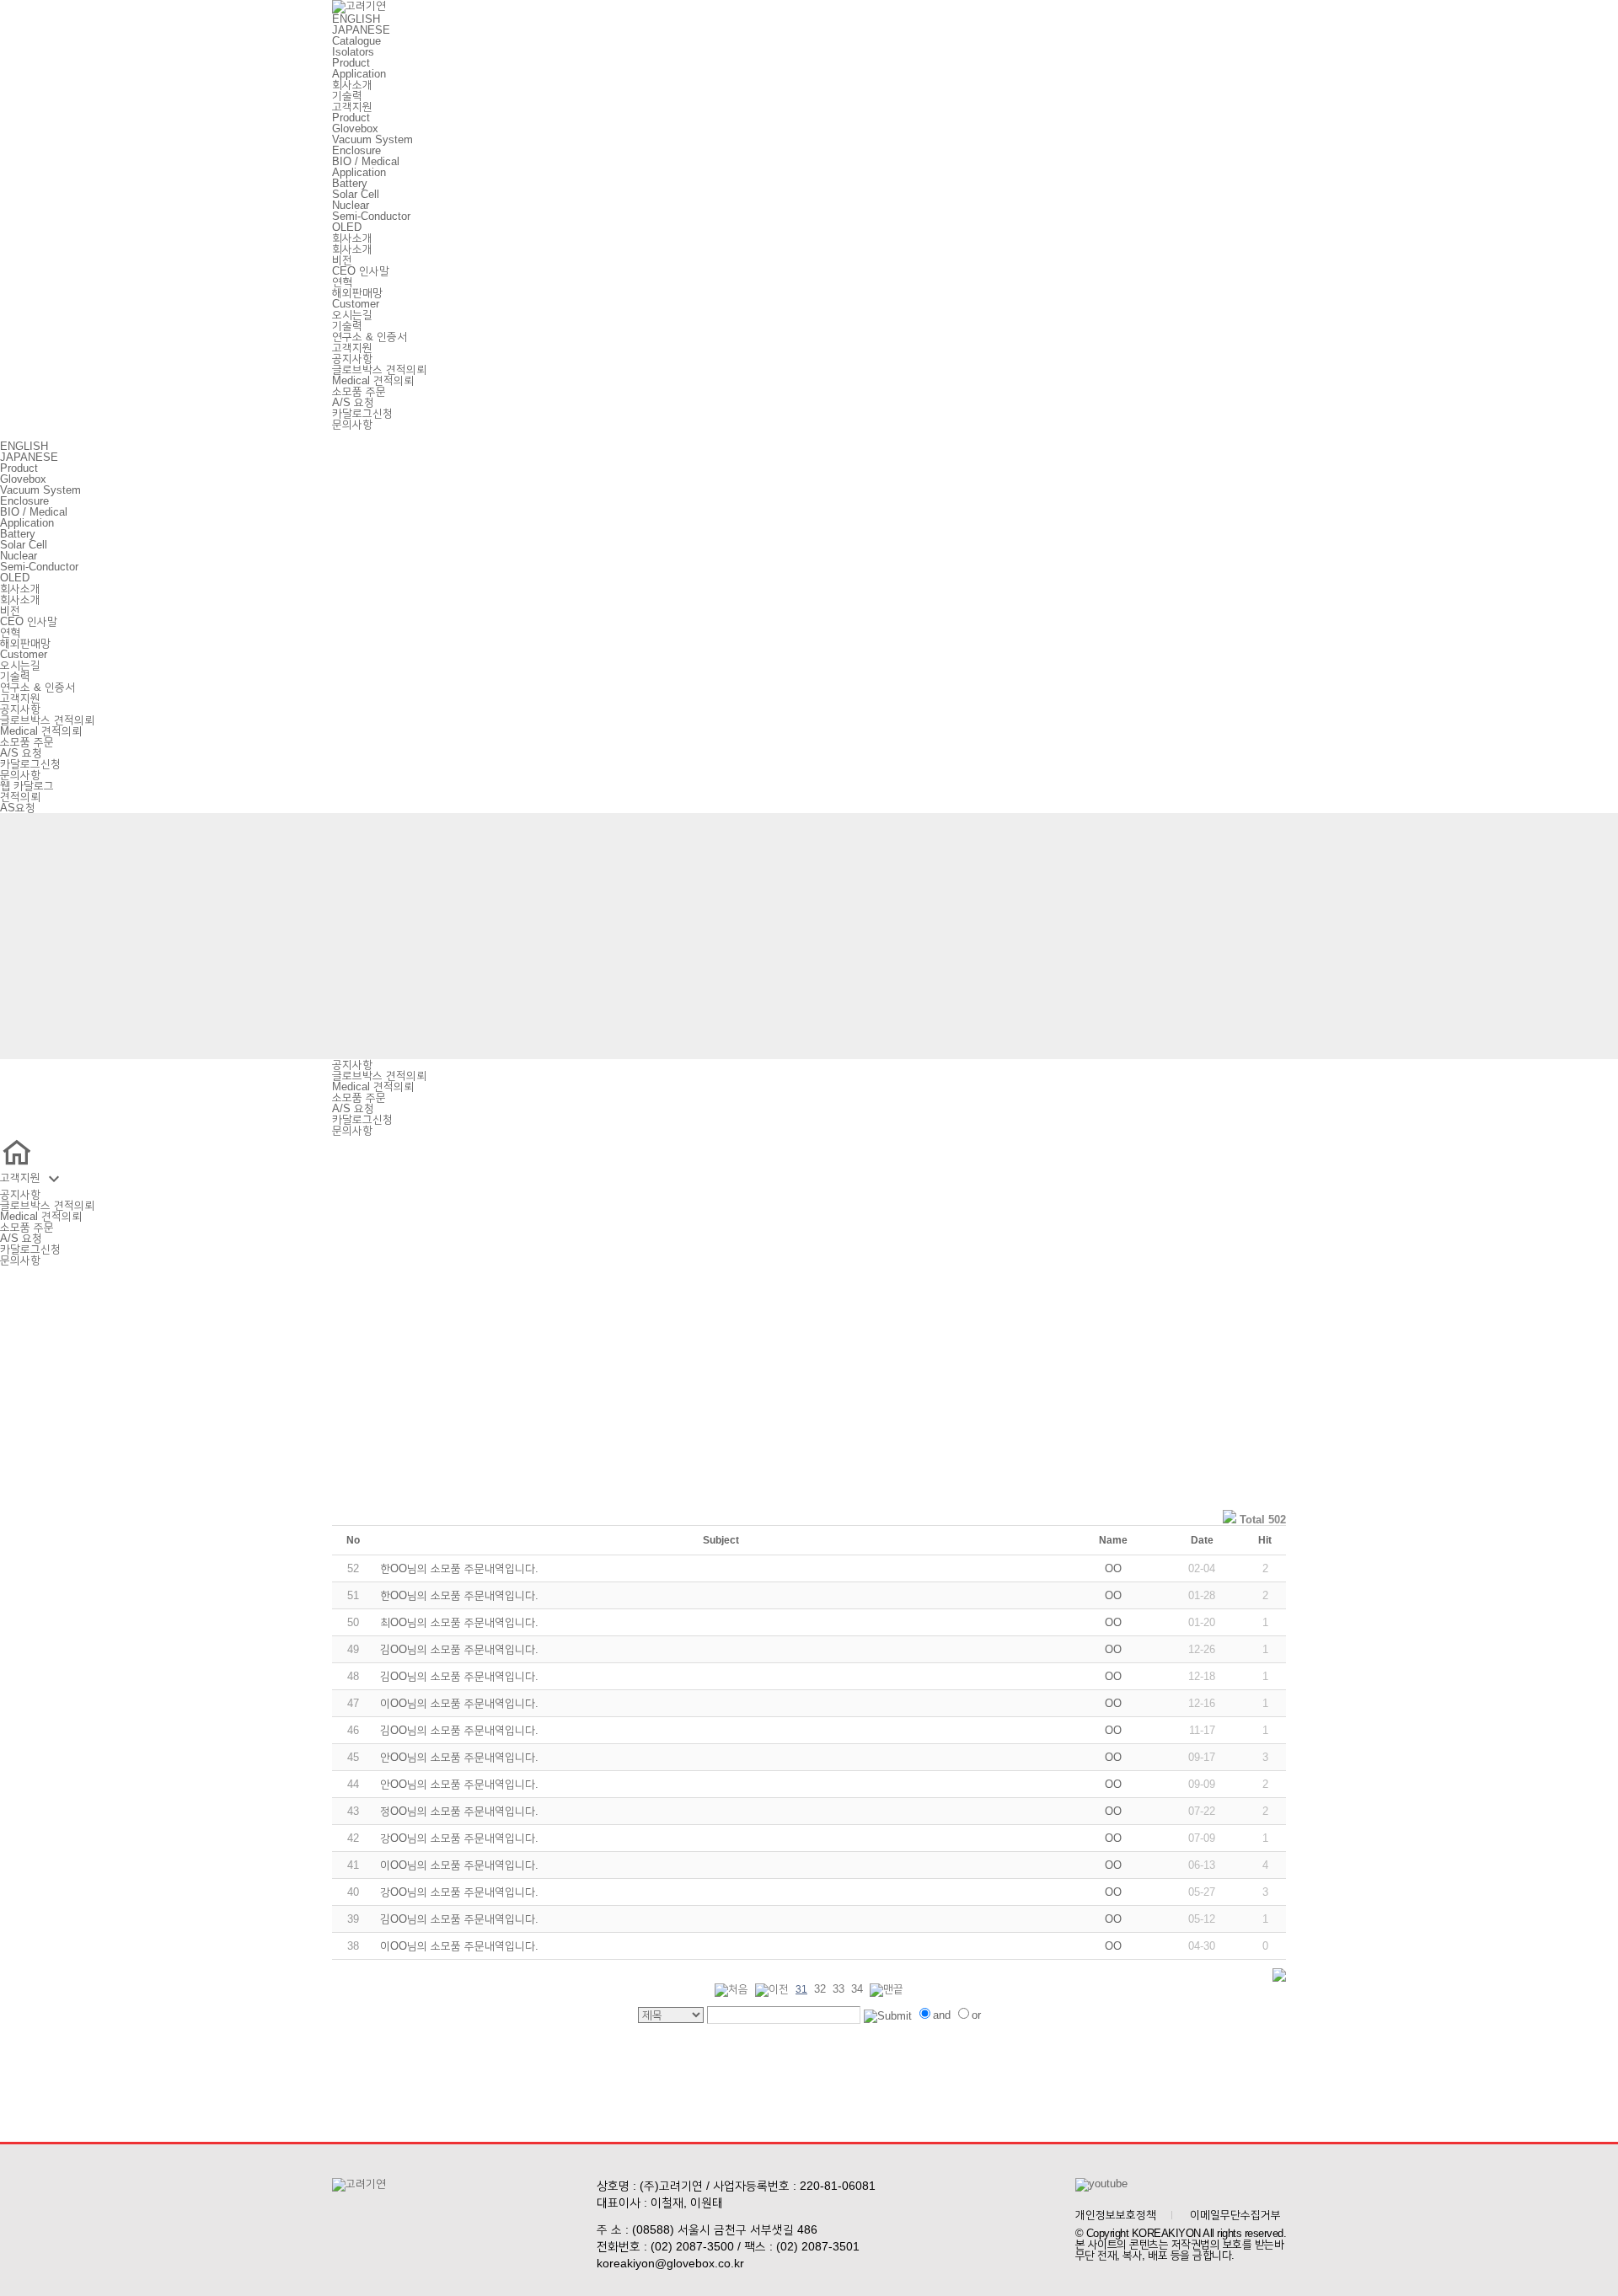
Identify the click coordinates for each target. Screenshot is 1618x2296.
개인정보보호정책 (1116, 2215)
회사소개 (352, 85)
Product (351, 63)
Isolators (353, 52)
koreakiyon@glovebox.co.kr (670, 2263)
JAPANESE (361, 30)
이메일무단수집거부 (1235, 2215)
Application (359, 74)
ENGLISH (356, 19)
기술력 (347, 96)
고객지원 (352, 107)
